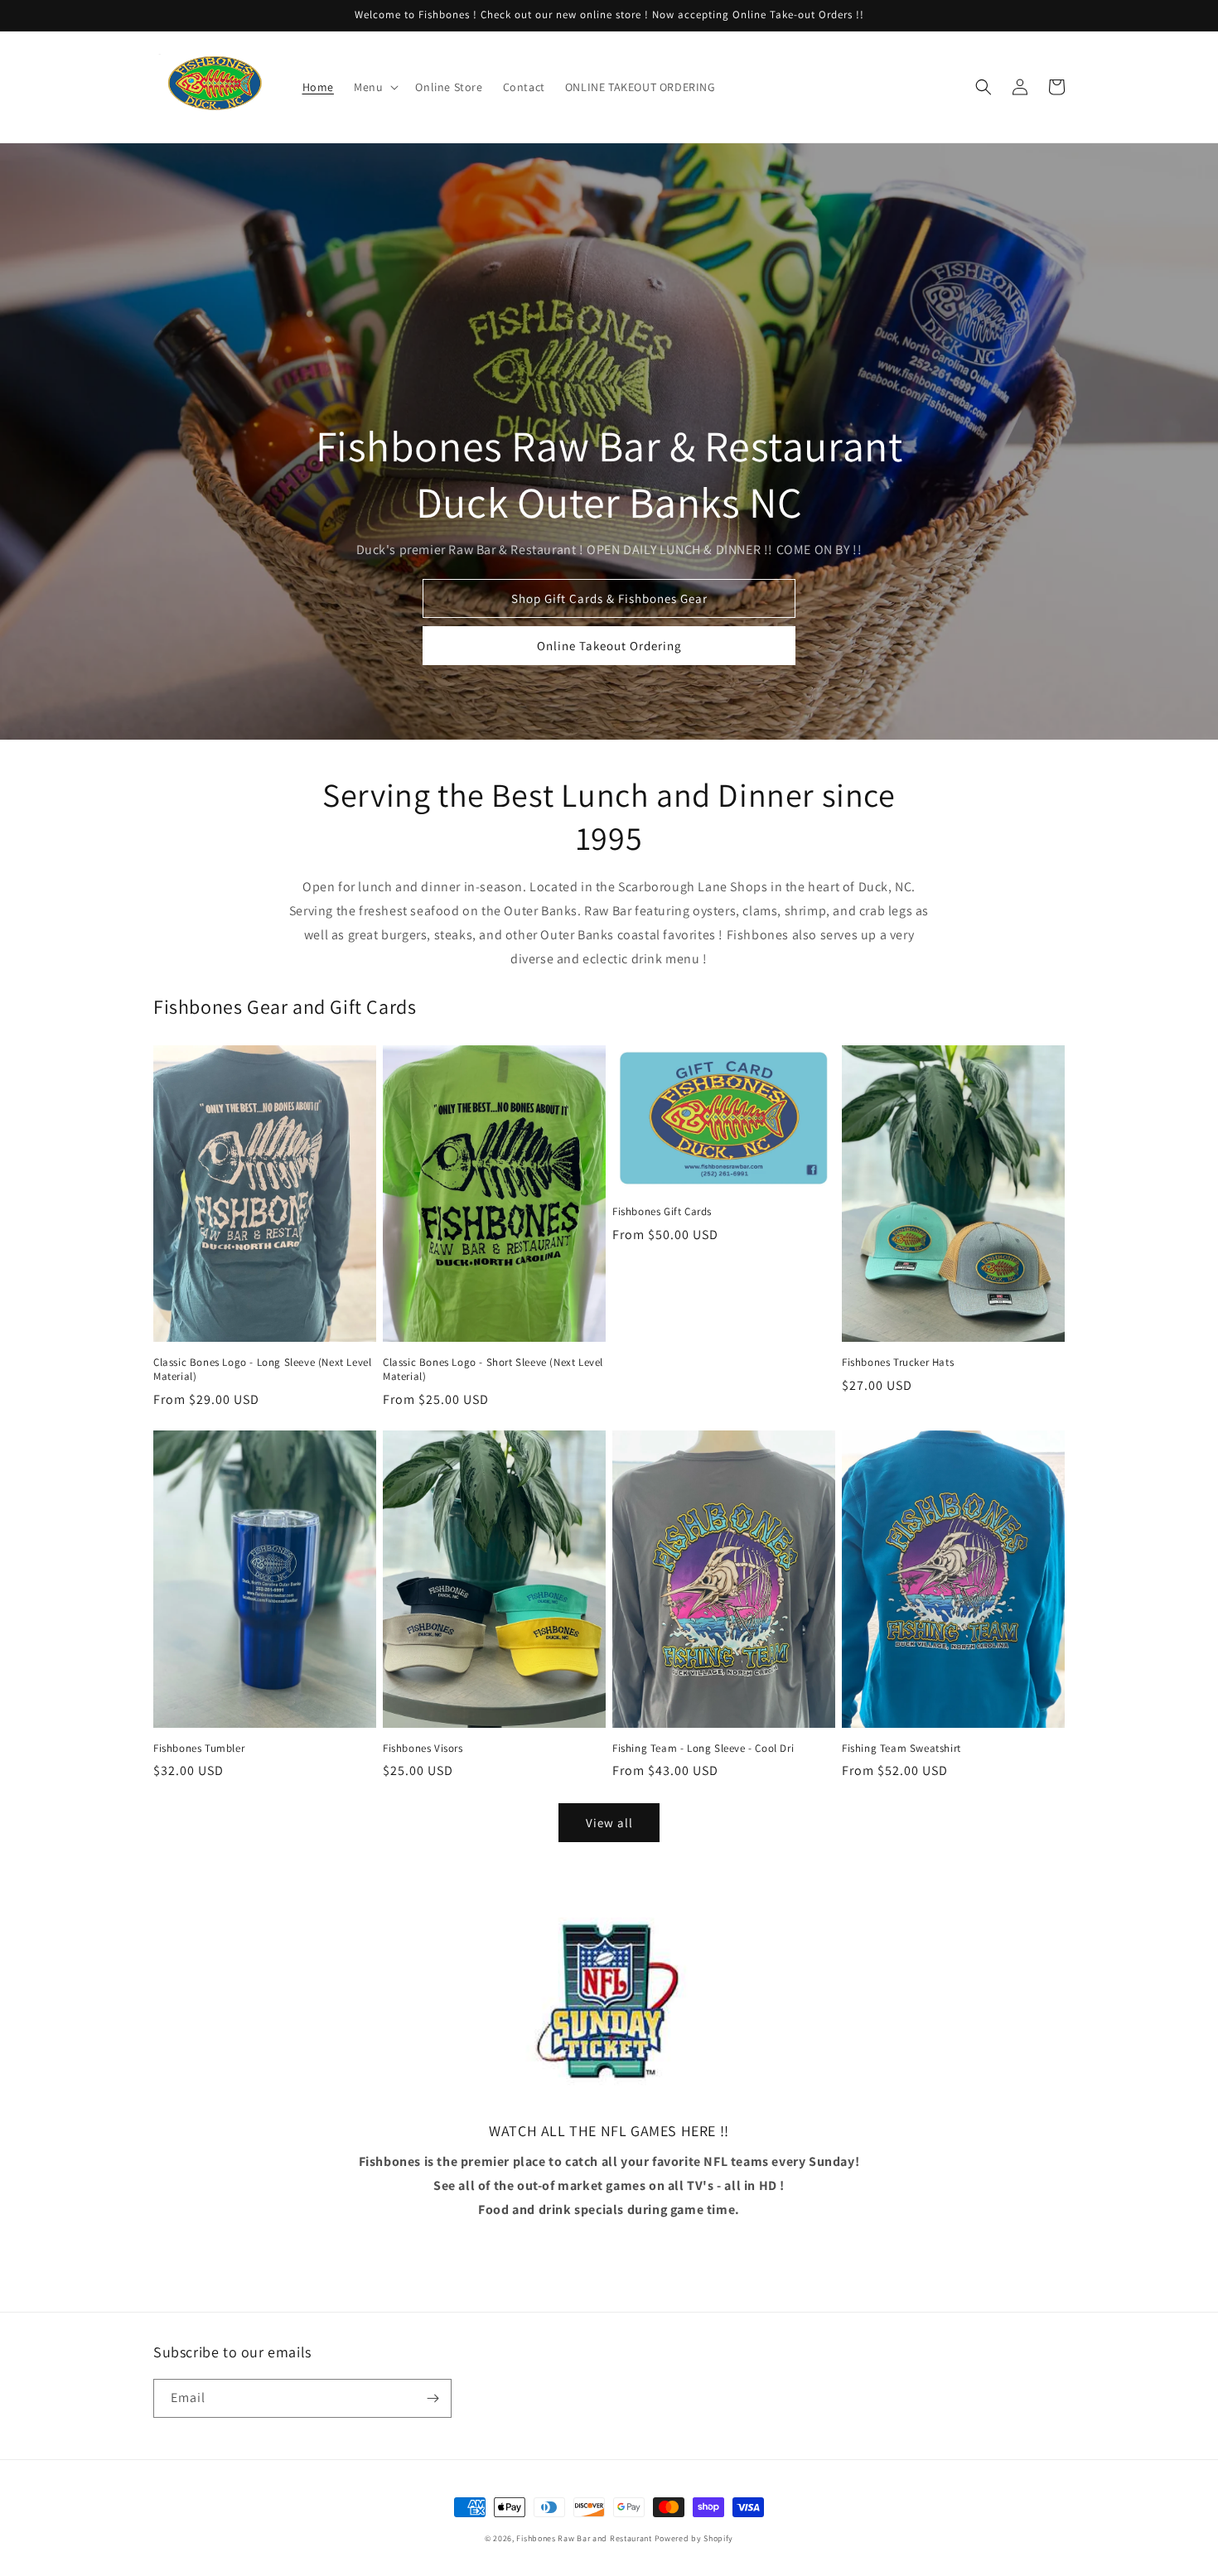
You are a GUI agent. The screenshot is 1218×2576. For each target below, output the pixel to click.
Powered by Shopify (694, 2538)
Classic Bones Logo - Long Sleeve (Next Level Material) (262, 1370)
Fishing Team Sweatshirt (901, 1749)
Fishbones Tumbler (199, 1749)
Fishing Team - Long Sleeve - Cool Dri (703, 1749)
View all (609, 1823)
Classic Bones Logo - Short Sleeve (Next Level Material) (493, 1370)
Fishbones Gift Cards (662, 1212)
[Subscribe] (433, 2398)
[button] (375, 87)
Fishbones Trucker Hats (898, 1363)
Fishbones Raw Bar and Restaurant (584, 2538)
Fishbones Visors (423, 1749)
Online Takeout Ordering (609, 646)
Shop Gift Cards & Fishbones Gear (609, 598)
